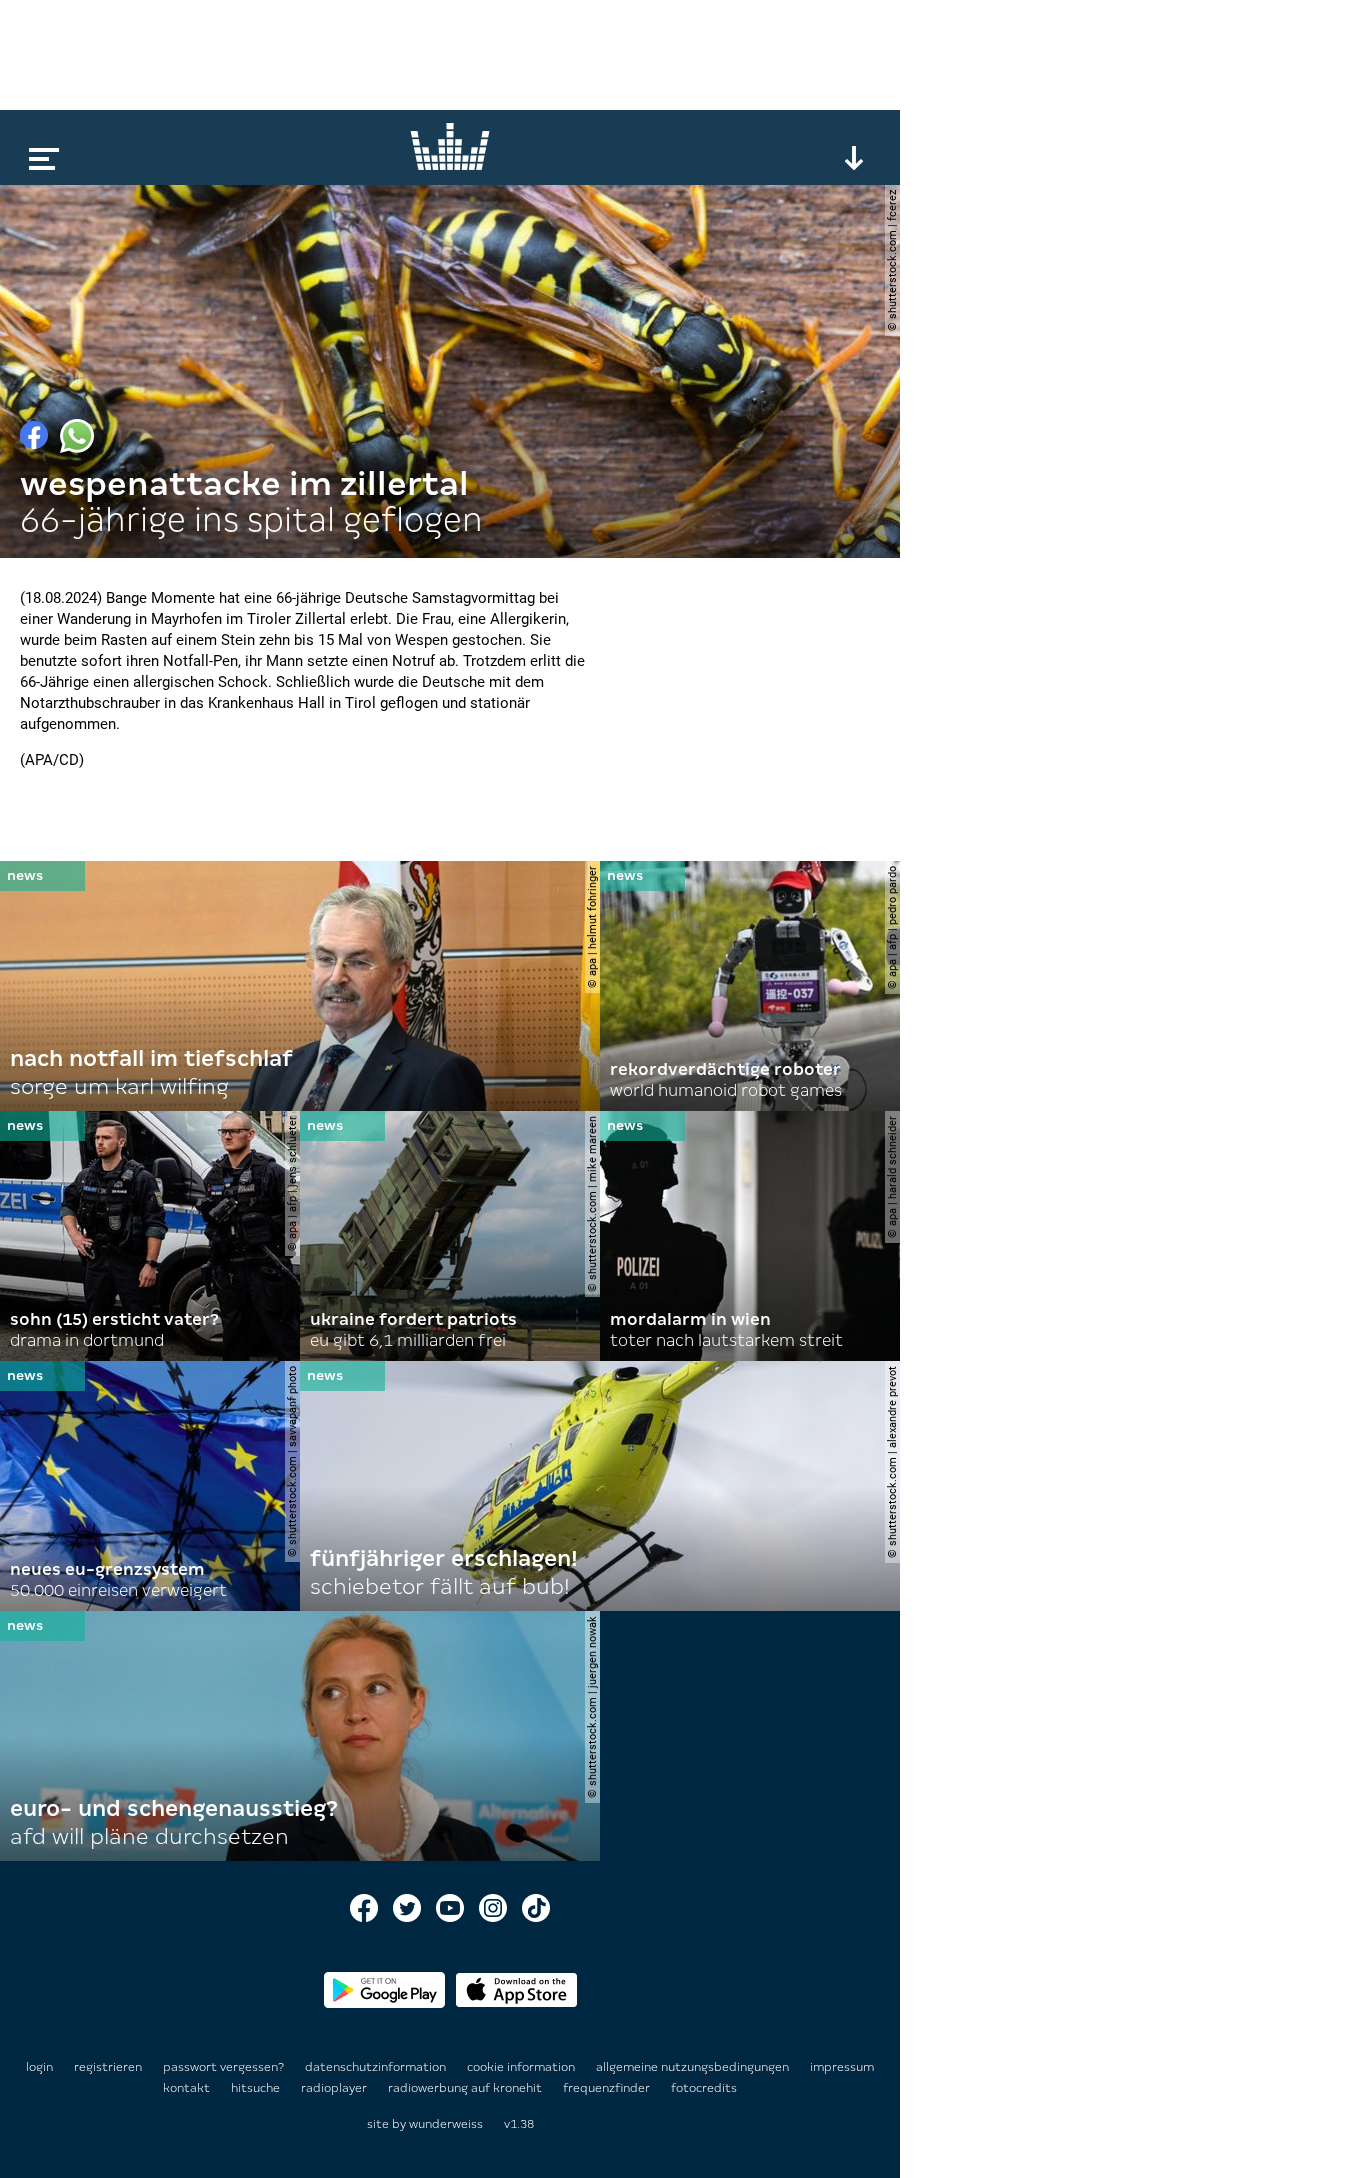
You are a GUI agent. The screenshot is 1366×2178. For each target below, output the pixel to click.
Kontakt (188, 2088)
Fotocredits (704, 2088)
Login (39, 2067)
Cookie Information (522, 2067)
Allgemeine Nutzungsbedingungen (694, 2067)
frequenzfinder (608, 2088)
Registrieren (108, 2067)
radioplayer (335, 2088)
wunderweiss (446, 2124)
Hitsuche (257, 2088)
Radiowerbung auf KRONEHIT (466, 2088)
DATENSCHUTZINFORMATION (377, 2067)
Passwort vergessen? (223, 2067)
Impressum (842, 2067)
